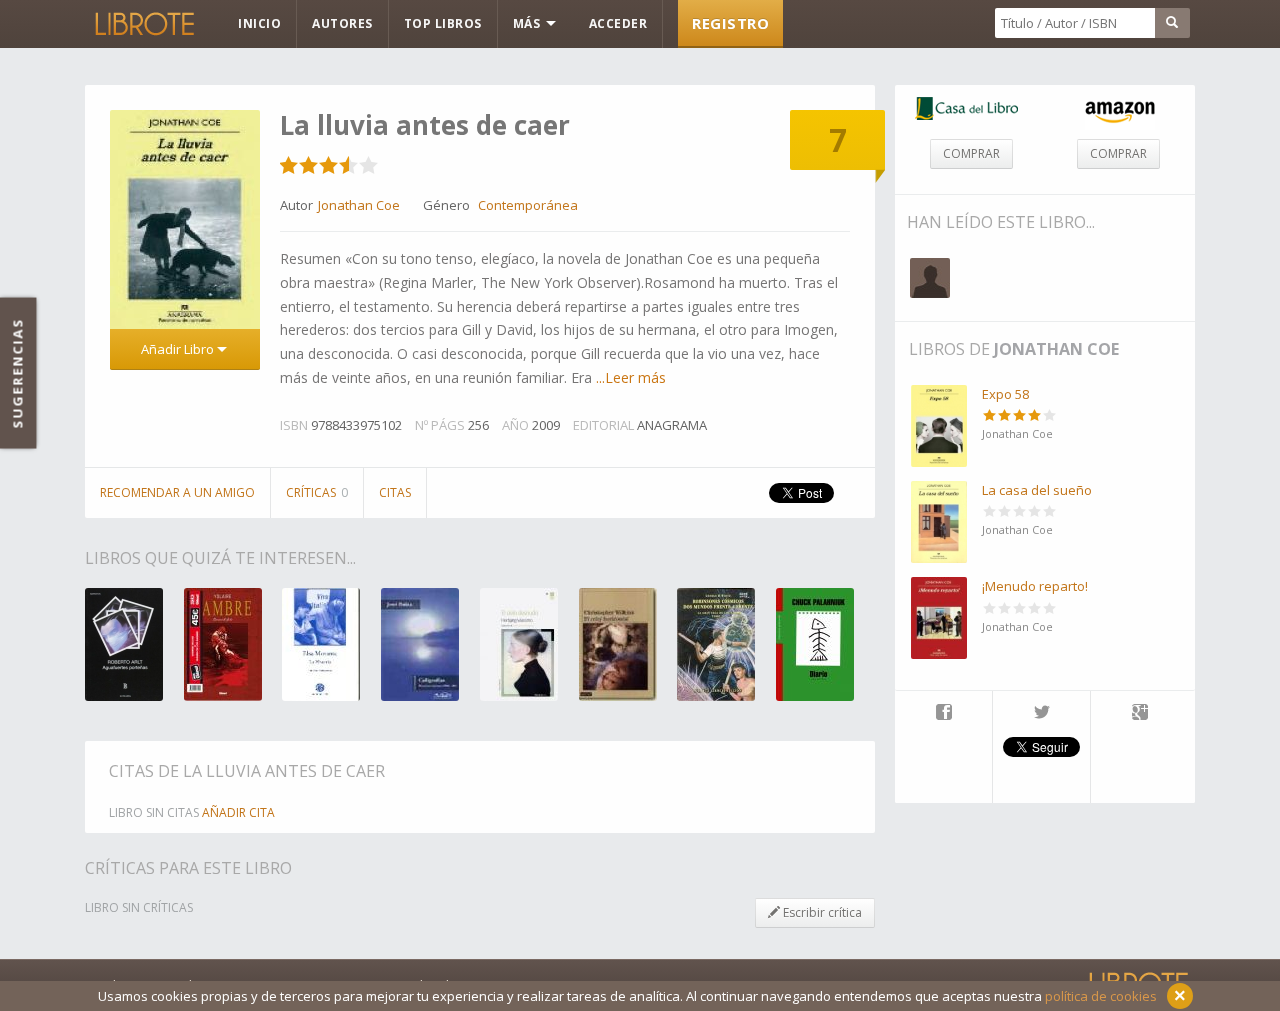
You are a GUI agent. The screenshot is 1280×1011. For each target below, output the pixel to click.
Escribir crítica (821, 912)
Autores (342, 23)
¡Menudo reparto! (1035, 586)
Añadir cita (238, 812)
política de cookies (1101, 996)
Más (528, 23)
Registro (730, 23)
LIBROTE (143, 24)
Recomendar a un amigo (177, 492)
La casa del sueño (1037, 490)
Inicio (259, 23)
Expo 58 (1005, 394)
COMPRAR (971, 153)
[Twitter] (1041, 714)
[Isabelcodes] (930, 278)
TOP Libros (443, 23)
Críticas (317, 492)
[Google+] (1140, 714)
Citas (395, 492)
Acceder (618, 23)
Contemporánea (528, 205)
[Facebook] (943, 714)
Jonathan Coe (1056, 349)
